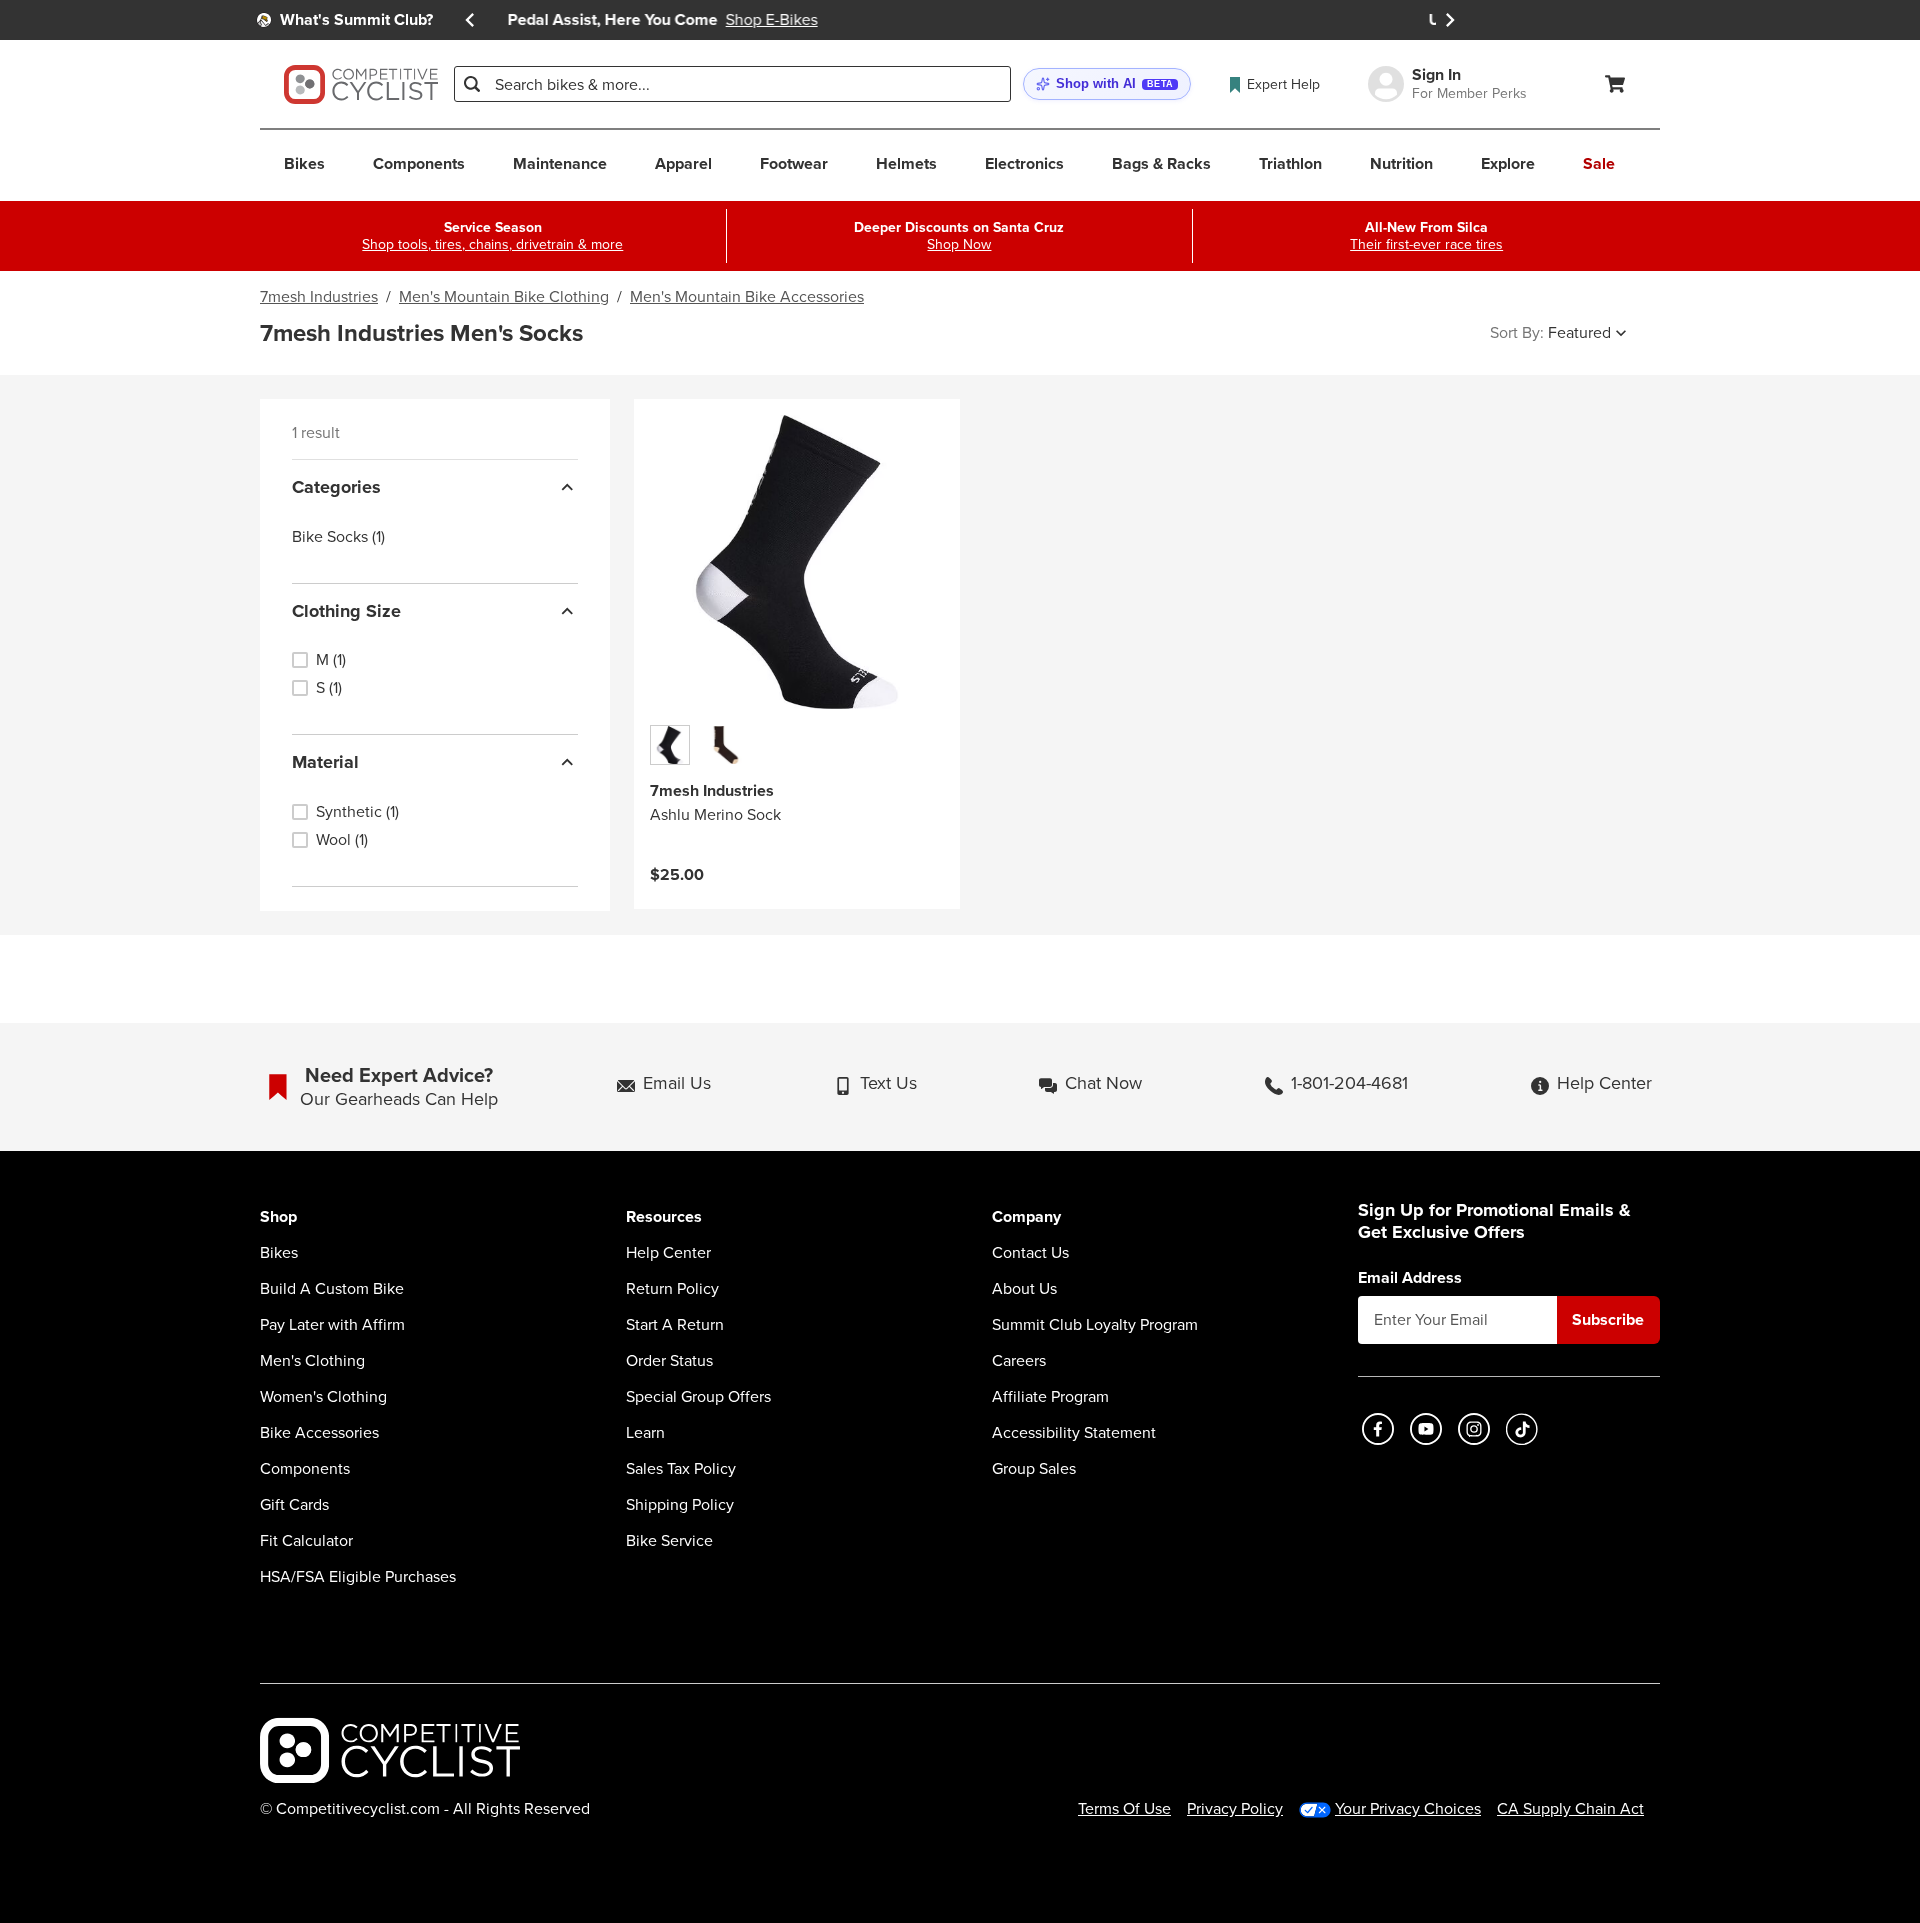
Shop (278, 1217)
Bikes (279, 1253)
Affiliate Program (1050, 1397)
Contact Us (1030, 1253)
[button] (1107, 84)
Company (1026, 1217)
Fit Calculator (306, 1541)
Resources (664, 1217)
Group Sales (1034, 1469)
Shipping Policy (680, 1505)
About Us (1024, 1289)
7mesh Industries (319, 297)
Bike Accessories (319, 1433)
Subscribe (1608, 1319)
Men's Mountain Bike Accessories (747, 297)
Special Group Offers (698, 1397)
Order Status (669, 1361)
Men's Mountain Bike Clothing (504, 297)
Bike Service (669, 1541)
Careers (1019, 1361)
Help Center (668, 1253)
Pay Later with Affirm (332, 1325)
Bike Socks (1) (338, 537)
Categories (336, 487)
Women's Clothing (323, 1397)
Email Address (1410, 1278)
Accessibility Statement (1074, 1433)
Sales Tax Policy (681, 1469)
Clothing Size (346, 611)
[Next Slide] (1450, 20)
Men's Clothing (312, 1361)
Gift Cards (294, 1505)
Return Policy (672, 1289)
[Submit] (472, 84)
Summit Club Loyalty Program (1095, 1325)
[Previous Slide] (470, 20)
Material (325, 762)
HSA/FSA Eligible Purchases (358, 1577)
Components (305, 1469)
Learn (645, 1433)
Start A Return (675, 1325)
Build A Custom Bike (332, 1289)
